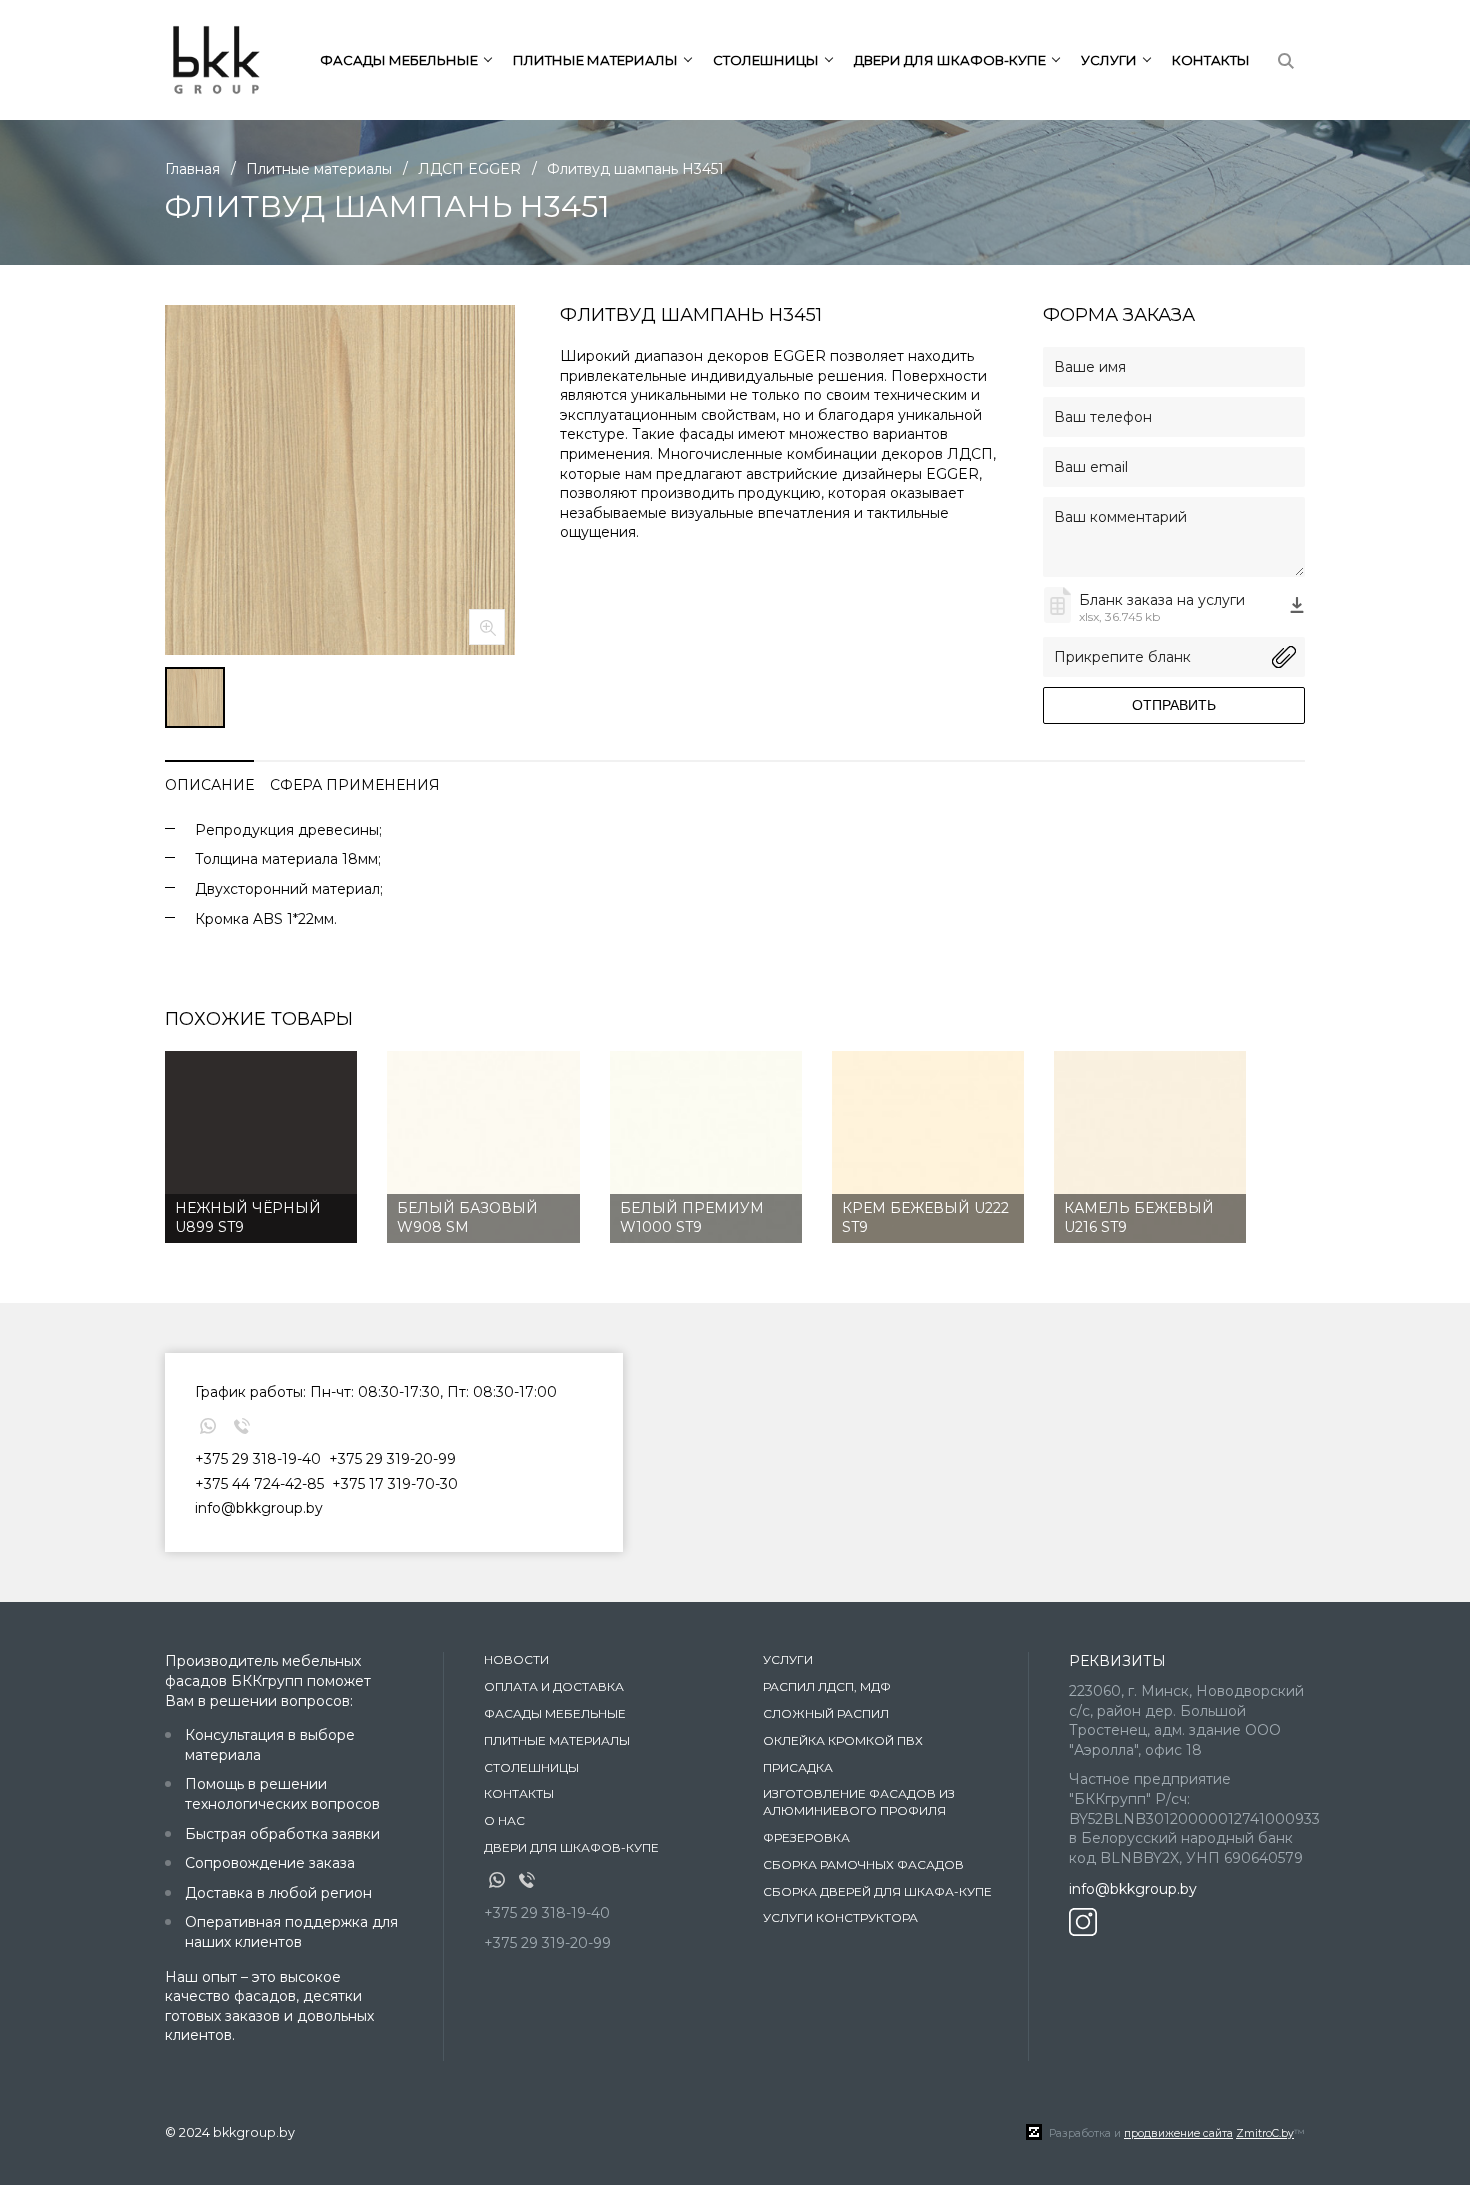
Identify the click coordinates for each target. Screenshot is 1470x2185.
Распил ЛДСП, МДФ (827, 1686)
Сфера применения (355, 785)
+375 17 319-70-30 (395, 1484)
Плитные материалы (557, 1740)
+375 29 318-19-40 (258, 1459)
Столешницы (531, 1767)
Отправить (1174, 705)
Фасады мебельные (555, 1713)
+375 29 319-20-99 (392, 1459)
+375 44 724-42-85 (259, 1484)
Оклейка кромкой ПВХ (843, 1740)
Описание (209, 785)
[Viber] (242, 1426)
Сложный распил (826, 1713)
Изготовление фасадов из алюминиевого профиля (859, 1802)
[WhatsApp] (208, 1426)
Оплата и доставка (554, 1686)
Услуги (788, 1659)
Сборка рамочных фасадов (863, 1864)
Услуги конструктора (840, 1917)
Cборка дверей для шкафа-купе (877, 1891)
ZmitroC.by (1265, 2133)
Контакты (1211, 60)
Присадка (798, 1767)
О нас (504, 1820)
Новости (516, 1659)
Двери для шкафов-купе (571, 1847)
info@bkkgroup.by (259, 1508)
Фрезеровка (806, 1837)
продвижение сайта (1178, 2133)
